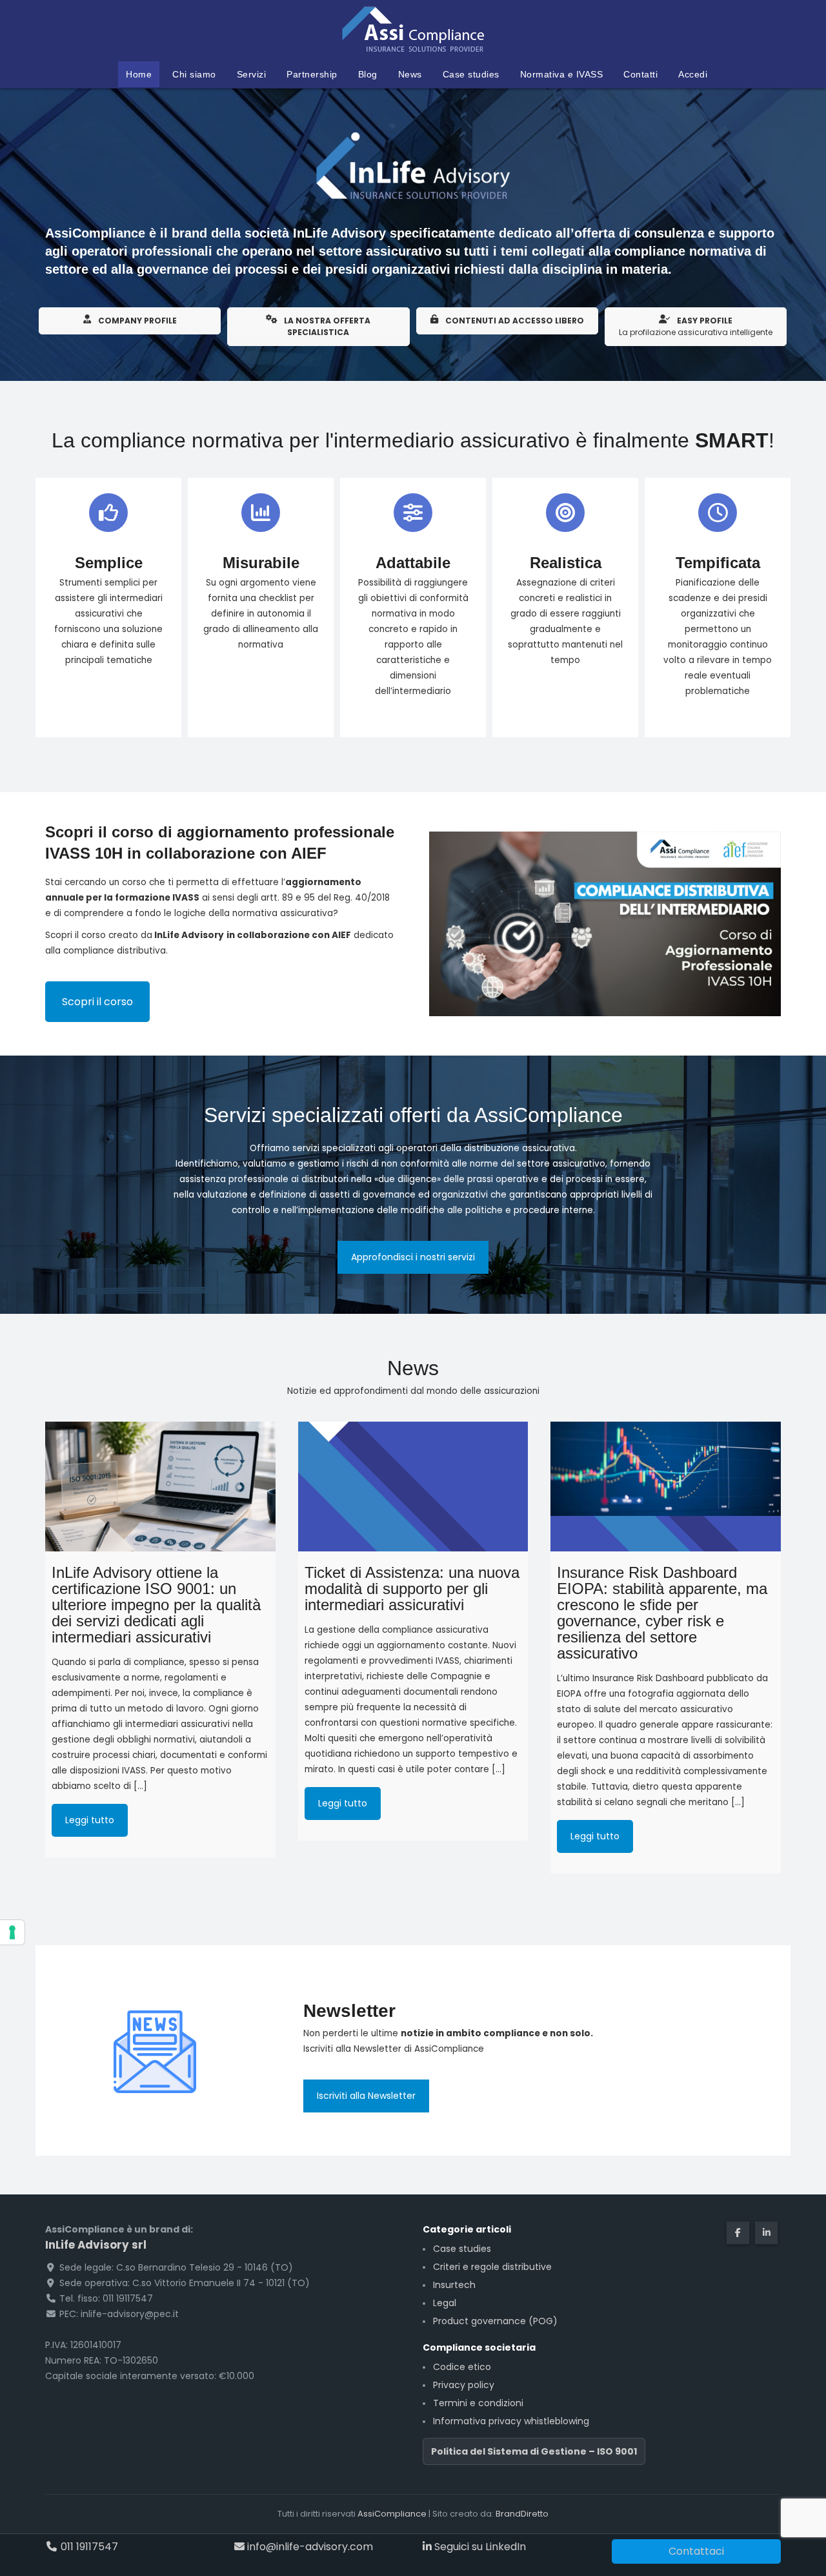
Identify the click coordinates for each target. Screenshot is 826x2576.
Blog (368, 74)
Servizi (252, 74)
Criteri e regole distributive (492, 2267)
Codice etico (462, 2367)
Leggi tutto (90, 1820)
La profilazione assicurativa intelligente (696, 326)
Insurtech (454, 2285)
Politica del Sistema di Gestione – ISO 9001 (534, 2451)
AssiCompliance (392, 2514)
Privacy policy (464, 2385)
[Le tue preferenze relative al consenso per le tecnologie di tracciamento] (12, 1932)
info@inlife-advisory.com (309, 2547)
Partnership (312, 74)
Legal (445, 2303)
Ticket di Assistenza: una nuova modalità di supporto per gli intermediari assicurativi (412, 1589)
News (410, 74)
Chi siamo (194, 74)
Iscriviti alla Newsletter (366, 2096)
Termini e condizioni (478, 2403)
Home (139, 74)
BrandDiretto (522, 2514)
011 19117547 (88, 2547)
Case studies (471, 74)
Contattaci (696, 2551)
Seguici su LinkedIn (479, 2547)
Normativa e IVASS (562, 74)
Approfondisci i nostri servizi (413, 1257)
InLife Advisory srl (96, 2245)
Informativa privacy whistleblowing (511, 2421)
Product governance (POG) (495, 2321)
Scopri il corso (97, 1002)
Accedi (693, 74)
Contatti (640, 74)
